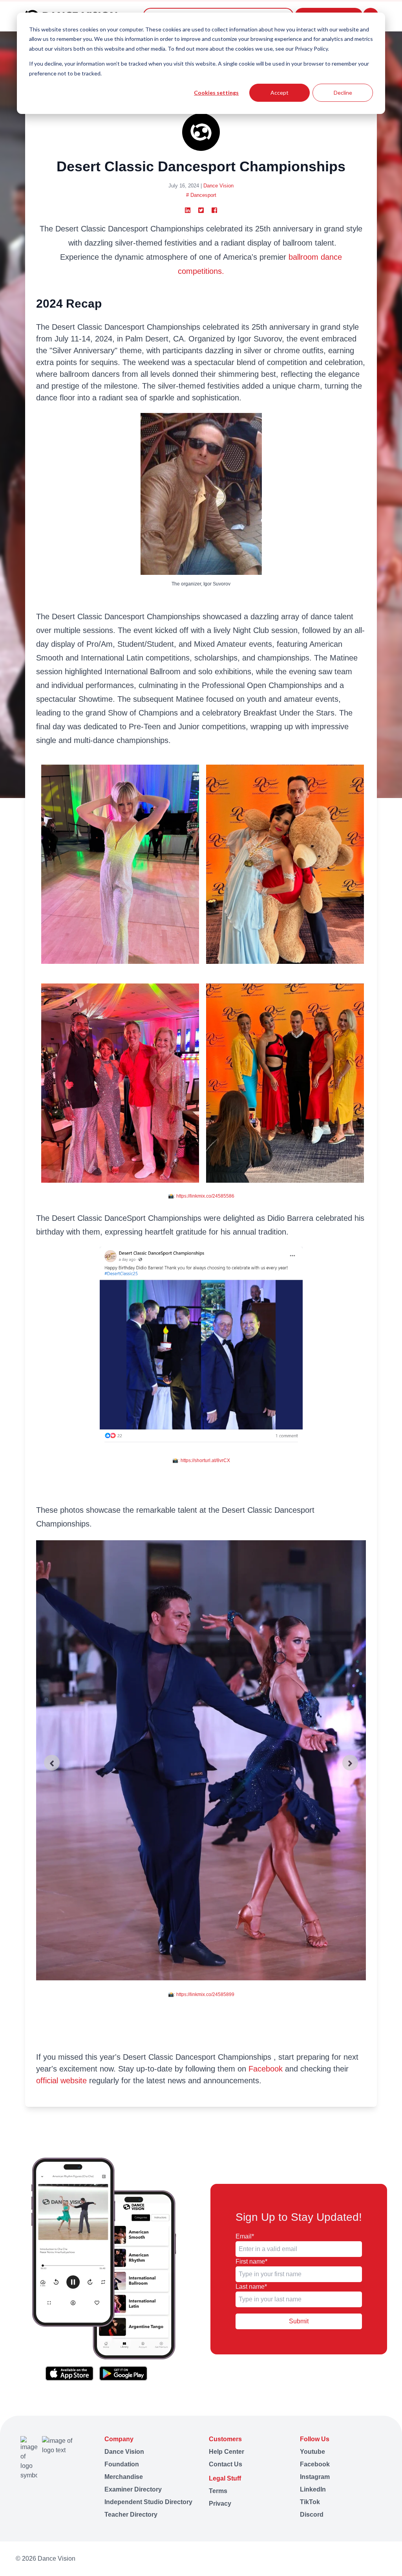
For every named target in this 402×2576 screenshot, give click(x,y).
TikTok (310, 2502)
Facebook (266, 2069)
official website (61, 2081)
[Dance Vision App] (103, 2269)
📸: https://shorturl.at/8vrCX (201, 1460)
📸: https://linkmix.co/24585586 (201, 1196)
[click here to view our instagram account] (345, 2559)
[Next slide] (350, 1763)
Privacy (220, 2504)
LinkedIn (313, 2489)
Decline (343, 93)
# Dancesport (201, 195)
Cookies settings (216, 93)
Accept (280, 93)
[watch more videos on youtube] (315, 2559)
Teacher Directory (131, 2515)
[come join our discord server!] (383, 2559)
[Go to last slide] (52, 1763)
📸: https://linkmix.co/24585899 (201, 1994)
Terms (218, 2491)
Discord (312, 2515)
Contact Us (226, 2464)
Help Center (227, 2452)
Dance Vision (218, 186)
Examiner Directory (133, 2489)
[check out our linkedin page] (360, 2559)
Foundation (122, 2464)
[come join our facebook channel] (330, 2559)
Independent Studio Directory (148, 2502)
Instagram (315, 2477)
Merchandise (124, 2477)
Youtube (312, 2452)
